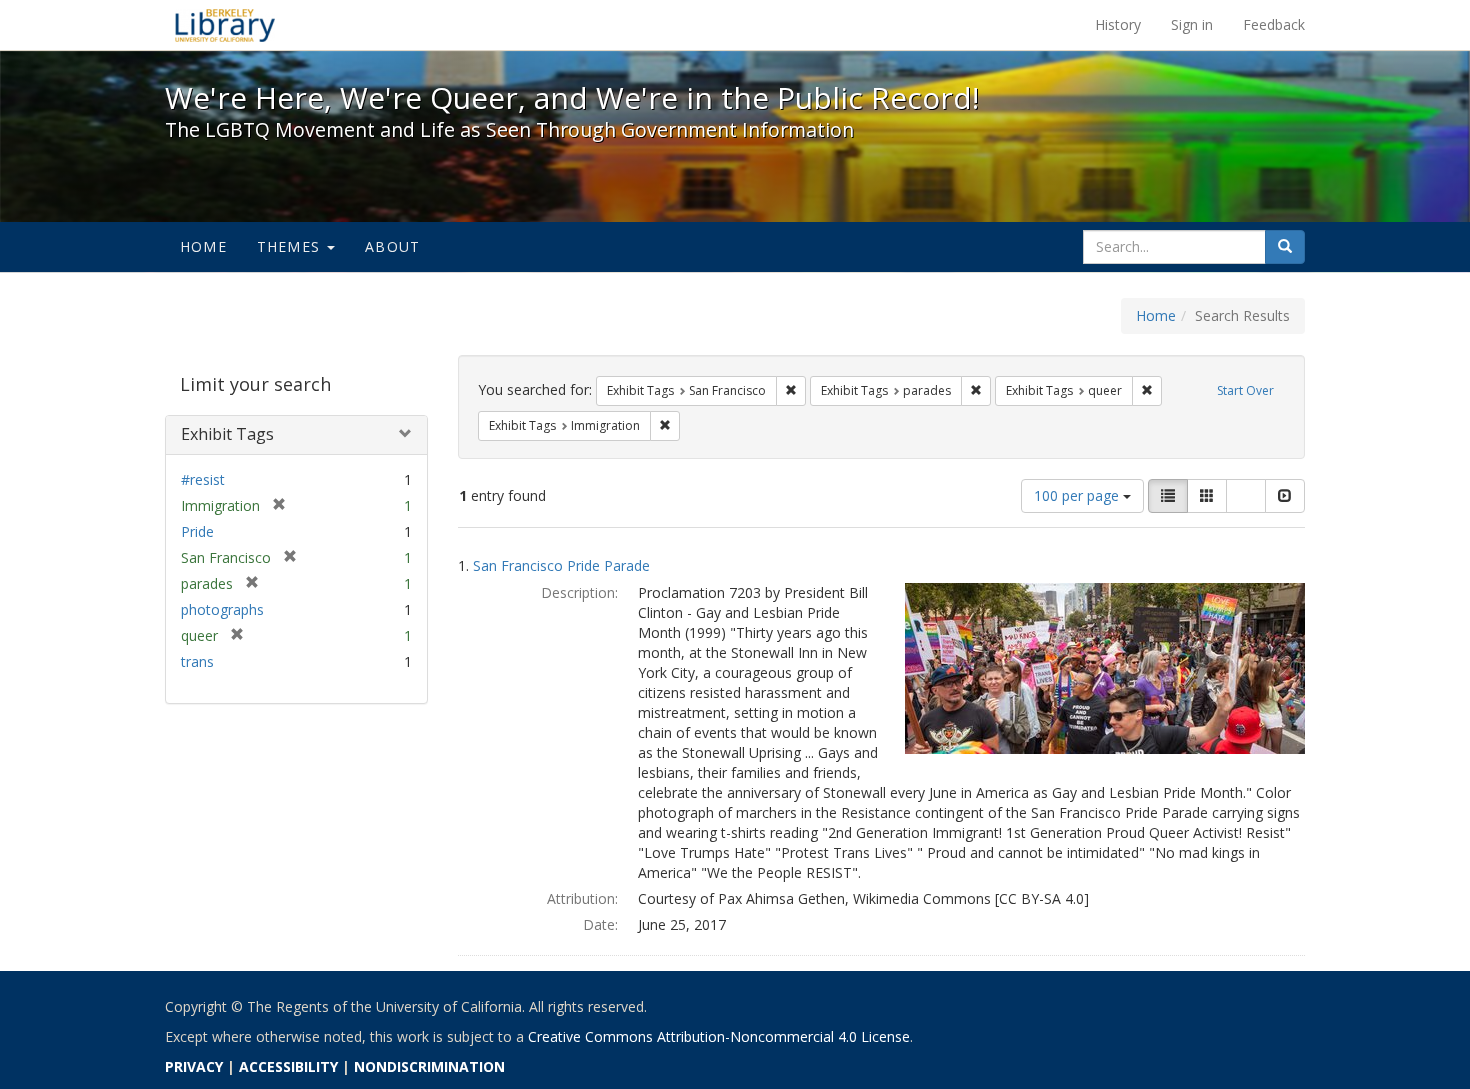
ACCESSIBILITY (288, 1066)
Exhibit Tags (227, 434)
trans (197, 661)
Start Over (1245, 390)
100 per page (1078, 495)
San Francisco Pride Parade (561, 565)
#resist (203, 479)
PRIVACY (194, 1066)
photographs (222, 609)
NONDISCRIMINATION (429, 1066)
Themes (291, 246)
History (1118, 24)
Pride (197, 531)
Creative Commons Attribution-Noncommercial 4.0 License (719, 1036)
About (392, 246)
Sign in (1192, 24)
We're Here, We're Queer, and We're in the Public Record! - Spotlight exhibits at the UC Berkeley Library (225, 25)
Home (203, 246)
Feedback (1274, 24)
